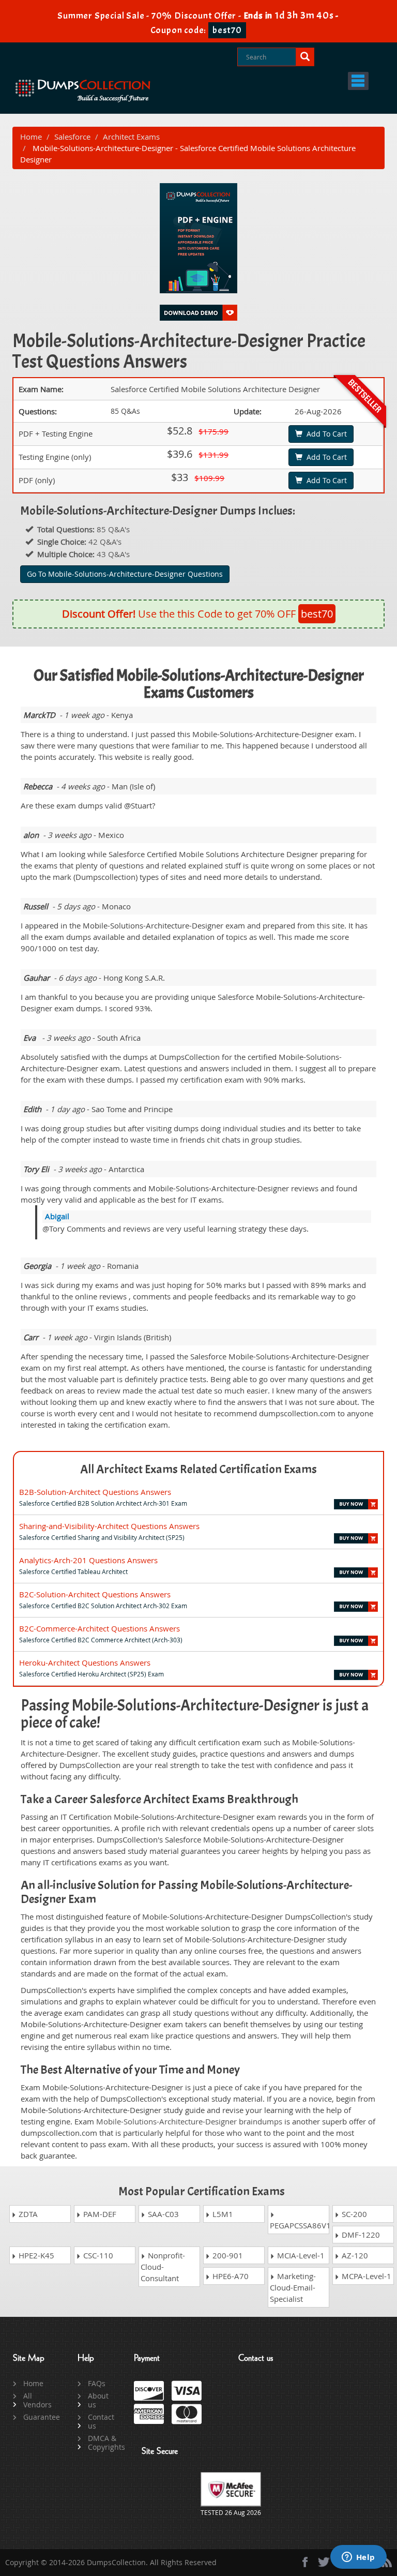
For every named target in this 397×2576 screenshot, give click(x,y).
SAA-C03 (162, 2214)
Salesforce (72, 137)
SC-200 (353, 2214)
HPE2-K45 (35, 2255)
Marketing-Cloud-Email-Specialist (293, 2287)
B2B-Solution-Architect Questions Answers (95, 1492)
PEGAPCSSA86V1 (300, 2225)
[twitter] (324, 2562)
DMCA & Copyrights (103, 2443)
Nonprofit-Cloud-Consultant (163, 2267)
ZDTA (27, 2214)
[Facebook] (305, 2562)
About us (98, 2400)
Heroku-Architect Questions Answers (85, 1663)
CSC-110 (97, 2255)
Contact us (101, 2421)
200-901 (227, 2255)
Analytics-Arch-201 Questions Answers (88, 1560)
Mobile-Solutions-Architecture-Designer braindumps (189, 2121)
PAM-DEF (99, 2214)
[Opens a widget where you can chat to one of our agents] (358, 2558)
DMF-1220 (360, 2235)
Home (31, 137)
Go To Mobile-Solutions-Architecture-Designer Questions (125, 574)
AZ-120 (354, 2255)
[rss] (387, 2562)
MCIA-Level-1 (300, 2255)
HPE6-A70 (230, 2276)
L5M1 (222, 2214)
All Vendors (37, 2400)
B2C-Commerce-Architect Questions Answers (100, 1628)
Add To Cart (325, 434)
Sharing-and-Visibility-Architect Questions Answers (109, 1526)
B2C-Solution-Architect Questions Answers (95, 1594)
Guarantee (39, 2417)
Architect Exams (131, 137)
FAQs (97, 2383)
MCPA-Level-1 (365, 2276)
